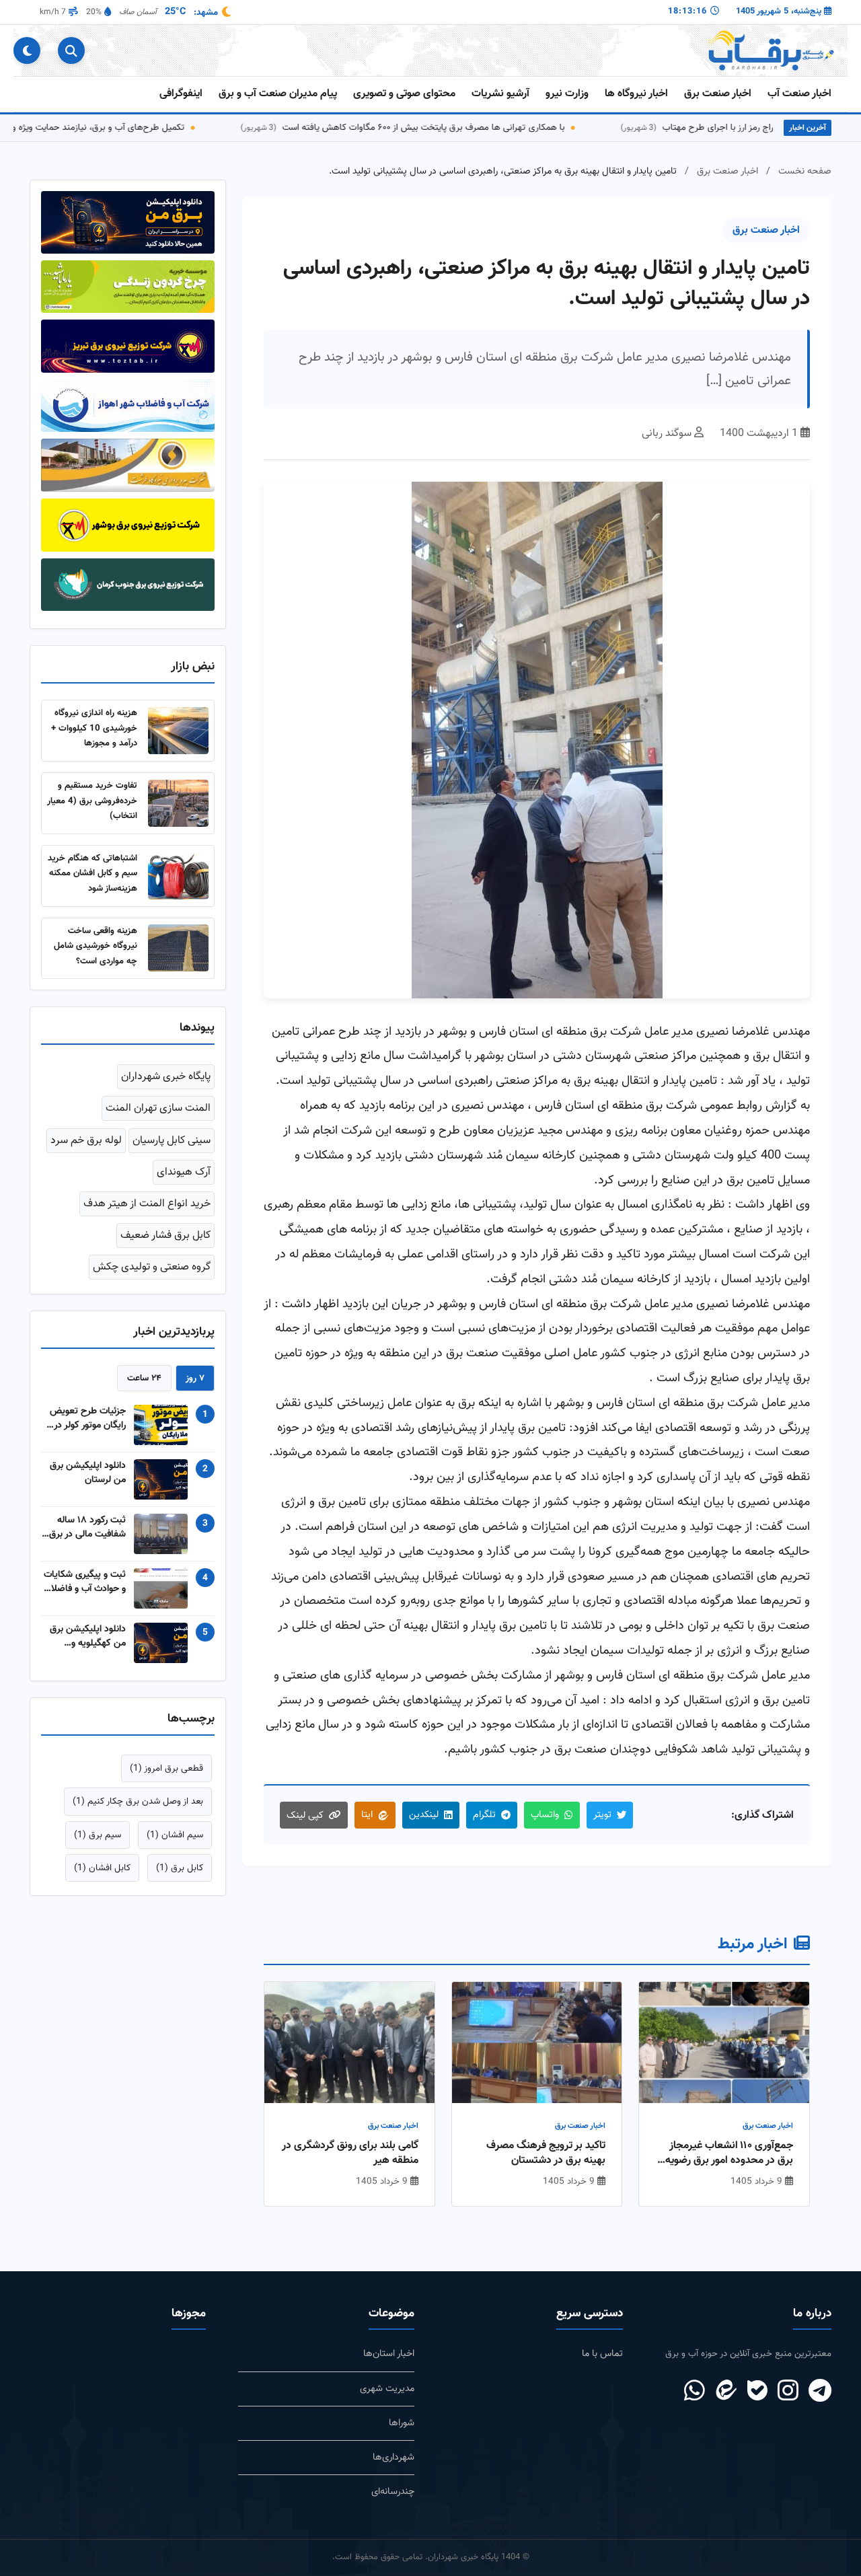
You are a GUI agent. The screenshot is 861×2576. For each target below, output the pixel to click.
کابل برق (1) (180, 1868)
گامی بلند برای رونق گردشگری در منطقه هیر (350, 2154)
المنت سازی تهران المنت (158, 1108)
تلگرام (484, 1815)
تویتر (602, 1815)
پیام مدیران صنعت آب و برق (278, 94)
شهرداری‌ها (394, 2457)
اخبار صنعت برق (718, 94)
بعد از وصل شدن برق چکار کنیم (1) (138, 1801)
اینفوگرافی (181, 94)
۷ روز (195, 1378)
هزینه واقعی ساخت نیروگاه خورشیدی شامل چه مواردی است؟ (96, 946)
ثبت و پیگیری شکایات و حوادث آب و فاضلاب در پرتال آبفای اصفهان (84, 1582)
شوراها (402, 2423)
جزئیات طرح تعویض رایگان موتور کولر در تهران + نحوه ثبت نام (85, 1418)
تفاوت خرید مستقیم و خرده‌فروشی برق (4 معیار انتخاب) (92, 801)
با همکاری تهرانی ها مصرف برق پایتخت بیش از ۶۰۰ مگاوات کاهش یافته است (467, 127)
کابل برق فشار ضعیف (165, 1236)
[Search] (71, 50)
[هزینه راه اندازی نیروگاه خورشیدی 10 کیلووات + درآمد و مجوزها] (178, 731)
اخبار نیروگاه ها (636, 94)
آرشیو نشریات (500, 94)
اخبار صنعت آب (799, 94)
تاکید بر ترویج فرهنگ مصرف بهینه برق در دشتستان (546, 2154)
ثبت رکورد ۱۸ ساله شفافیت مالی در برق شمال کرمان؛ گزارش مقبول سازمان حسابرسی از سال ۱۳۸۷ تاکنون (87, 1527)
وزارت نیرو (567, 94)
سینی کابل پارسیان (172, 1141)
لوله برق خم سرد (86, 1141)
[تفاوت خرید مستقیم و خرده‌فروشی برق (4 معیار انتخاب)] (178, 803)
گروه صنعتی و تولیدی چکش (152, 1267)
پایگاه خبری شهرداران (166, 1077)
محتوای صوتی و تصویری (404, 94)
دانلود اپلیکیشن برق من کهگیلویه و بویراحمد (88, 1636)
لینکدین (424, 1815)
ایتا (367, 1815)
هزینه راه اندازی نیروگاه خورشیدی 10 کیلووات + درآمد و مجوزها (94, 728)
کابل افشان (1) (102, 1868)
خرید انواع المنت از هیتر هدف (147, 1204)
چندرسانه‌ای (393, 2492)
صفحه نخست (805, 171)
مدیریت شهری (387, 2389)
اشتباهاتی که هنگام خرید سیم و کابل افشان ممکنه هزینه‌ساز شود (92, 873)
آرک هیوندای (184, 1172)
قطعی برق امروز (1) (166, 1768)
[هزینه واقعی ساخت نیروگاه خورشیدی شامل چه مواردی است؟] (178, 948)
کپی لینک (305, 1815)
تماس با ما (602, 2354)
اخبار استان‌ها (389, 2354)
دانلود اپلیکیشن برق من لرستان (88, 1473)
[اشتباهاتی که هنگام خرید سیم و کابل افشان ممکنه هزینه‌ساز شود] (178, 876)
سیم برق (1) (98, 1835)
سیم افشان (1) (175, 1835)
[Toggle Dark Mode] (27, 50)
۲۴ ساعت (144, 1378)
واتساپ (545, 1815)
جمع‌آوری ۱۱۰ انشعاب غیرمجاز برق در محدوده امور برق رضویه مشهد (729, 2154)
